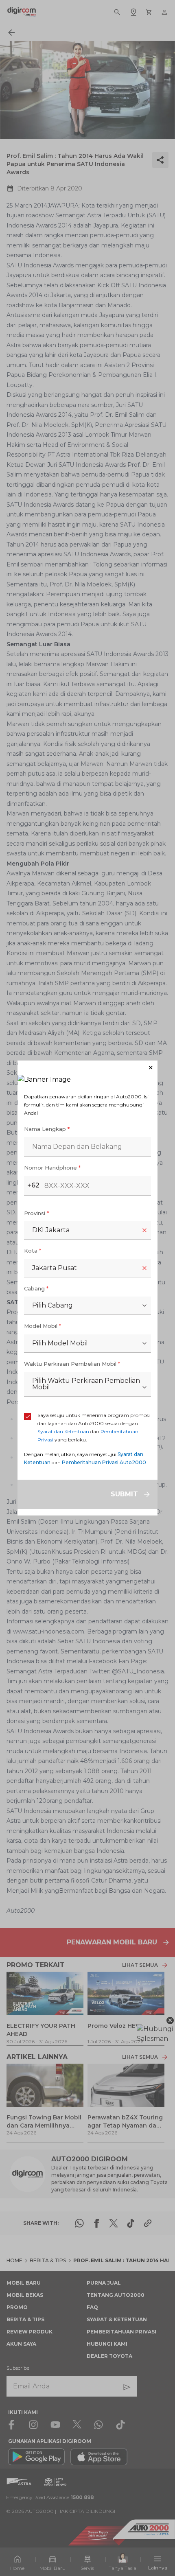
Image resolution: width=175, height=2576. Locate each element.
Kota (33, 1251)
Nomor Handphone (52, 1168)
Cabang (36, 1288)
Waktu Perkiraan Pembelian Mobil (72, 1364)
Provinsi (36, 1213)
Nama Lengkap (47, 1129)
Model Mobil (43, 1326)
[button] (87, 1068)
